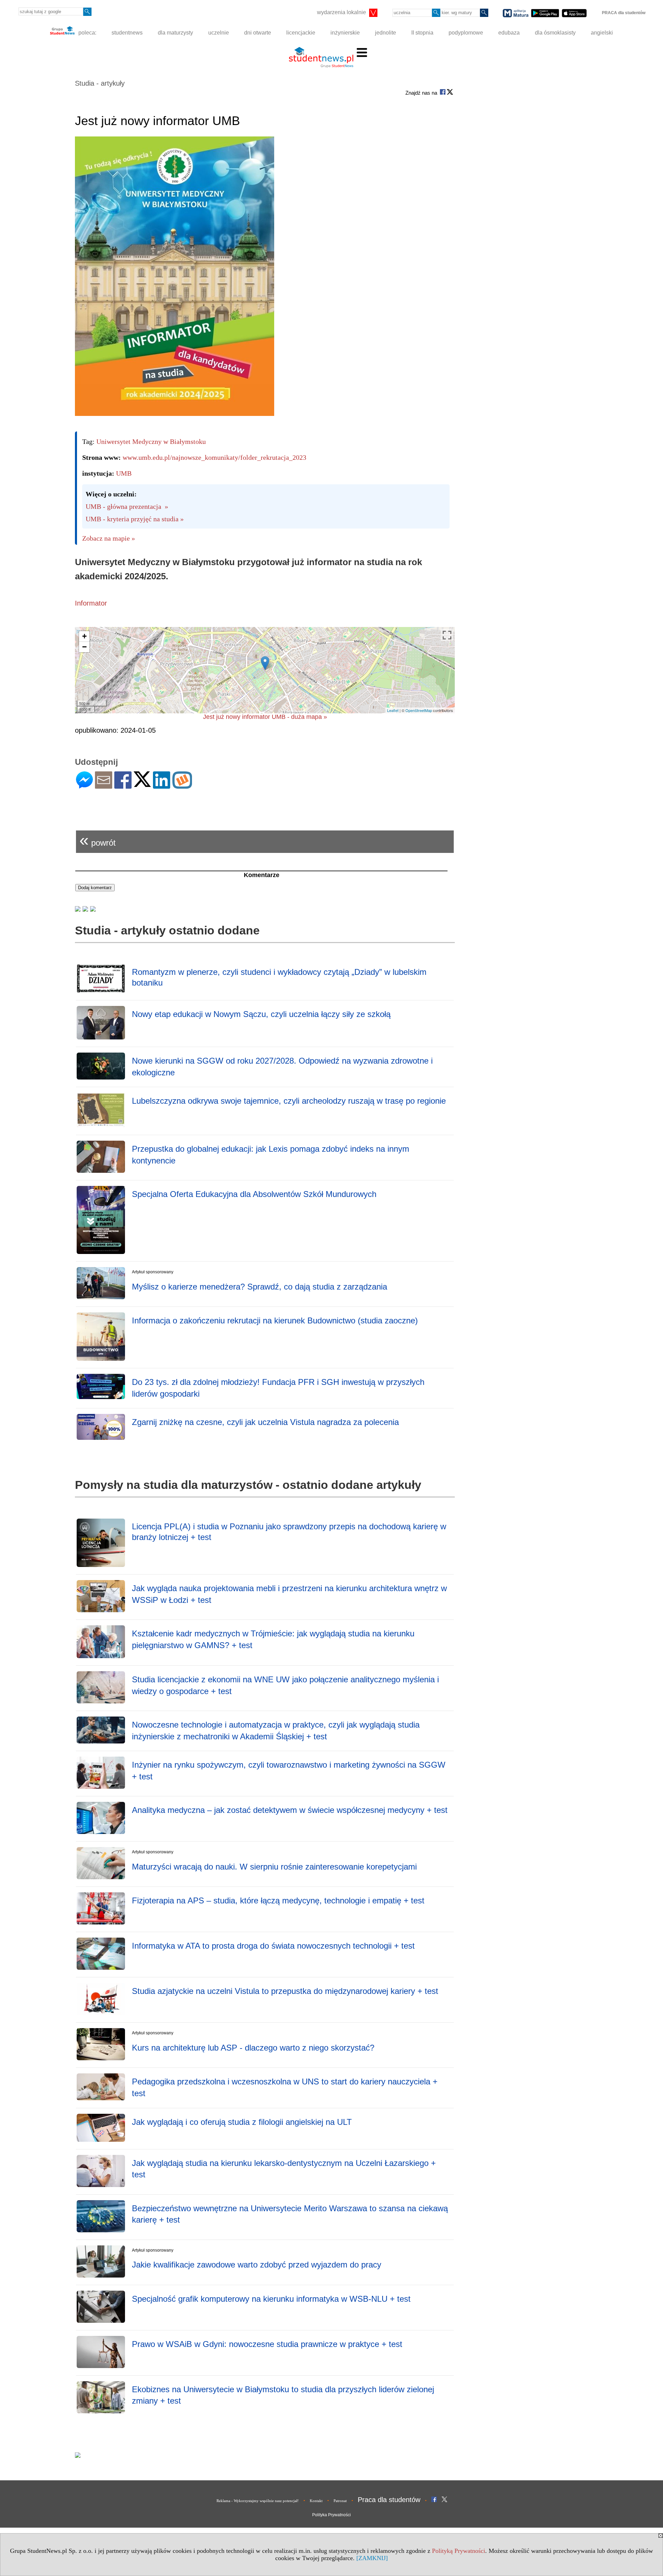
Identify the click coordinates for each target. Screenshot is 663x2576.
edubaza (509, 33)
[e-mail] (104, 786)
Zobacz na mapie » (109, 538)
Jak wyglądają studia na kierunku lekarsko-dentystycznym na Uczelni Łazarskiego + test (284, 2169)
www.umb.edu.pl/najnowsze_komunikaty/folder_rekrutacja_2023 (214, 457)
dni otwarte (258, 33)
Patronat (340, 2501)
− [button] (84, 647)
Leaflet (393, 710)
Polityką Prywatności (459, 2551)
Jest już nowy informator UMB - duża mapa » (265, 717)
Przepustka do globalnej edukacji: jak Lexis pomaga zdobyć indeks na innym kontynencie (271, 1155)
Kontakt (316, 2501)
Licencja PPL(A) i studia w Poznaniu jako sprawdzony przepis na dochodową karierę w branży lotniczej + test (289, 1532)
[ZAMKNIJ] (372, 2558)
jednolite (386, 33)
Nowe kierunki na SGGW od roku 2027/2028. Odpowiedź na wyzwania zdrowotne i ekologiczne (282, 1067)
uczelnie (219, 33)
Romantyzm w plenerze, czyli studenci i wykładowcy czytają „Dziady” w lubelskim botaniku (279, 977)
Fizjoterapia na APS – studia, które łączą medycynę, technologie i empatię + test (278, 1900)
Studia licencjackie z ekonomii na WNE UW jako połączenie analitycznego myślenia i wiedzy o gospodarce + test (285, 1685)
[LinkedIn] (162, 786)
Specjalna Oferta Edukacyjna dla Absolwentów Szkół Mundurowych (254, 1194)
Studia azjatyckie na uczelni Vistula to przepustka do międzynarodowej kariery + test (285, 1991)
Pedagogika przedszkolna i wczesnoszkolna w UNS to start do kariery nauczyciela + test (285, 2087)
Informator (91, 603)
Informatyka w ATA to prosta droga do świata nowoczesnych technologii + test (273, 1946)
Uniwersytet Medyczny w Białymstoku (151, 441)
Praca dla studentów (389, 2500)
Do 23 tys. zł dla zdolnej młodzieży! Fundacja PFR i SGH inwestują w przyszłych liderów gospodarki (278, 1388)
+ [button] (84, 636)
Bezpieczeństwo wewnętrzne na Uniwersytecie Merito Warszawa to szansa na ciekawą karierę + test (290, 2214)
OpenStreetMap (419, 710)
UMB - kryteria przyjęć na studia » (135, 519)
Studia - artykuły (100, 83)
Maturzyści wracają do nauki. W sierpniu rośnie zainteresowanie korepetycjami (274, 1867)
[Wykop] (182, 786)
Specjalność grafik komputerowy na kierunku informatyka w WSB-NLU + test (271, 2299)
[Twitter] (142, 784)
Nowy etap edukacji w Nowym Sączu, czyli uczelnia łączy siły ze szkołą (261, 1014)
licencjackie (301, 33)
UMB (124, 473)
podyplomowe (466, 33)
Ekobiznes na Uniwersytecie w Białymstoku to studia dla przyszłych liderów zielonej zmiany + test (283, 2395)
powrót (98, 840)
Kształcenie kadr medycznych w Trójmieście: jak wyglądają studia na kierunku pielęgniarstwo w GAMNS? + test (273, 1639)
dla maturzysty (175, 33)
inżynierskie (345, 33)
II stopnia (422, 33)
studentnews (127, 33)
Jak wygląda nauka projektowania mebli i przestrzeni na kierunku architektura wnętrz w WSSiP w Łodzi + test (289, 1594)
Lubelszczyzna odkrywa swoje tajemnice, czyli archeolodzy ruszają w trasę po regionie (289, 1101)
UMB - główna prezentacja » (127, 506)
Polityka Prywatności (331, 2515)
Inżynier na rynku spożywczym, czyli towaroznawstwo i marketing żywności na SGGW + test (289, 1771)
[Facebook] (123, 786)
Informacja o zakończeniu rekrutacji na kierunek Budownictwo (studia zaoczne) (275, 1320)
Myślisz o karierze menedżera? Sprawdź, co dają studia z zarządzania (260, 1287)
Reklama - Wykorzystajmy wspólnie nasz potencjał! (258, 2501)
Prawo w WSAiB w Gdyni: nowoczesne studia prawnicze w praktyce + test (267, 2344)
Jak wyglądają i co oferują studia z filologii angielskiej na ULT (242, 2122)
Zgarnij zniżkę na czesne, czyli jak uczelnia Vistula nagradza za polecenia (265, 1422)
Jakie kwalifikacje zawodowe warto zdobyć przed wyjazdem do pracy (257, 2265)
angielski (602, 33)
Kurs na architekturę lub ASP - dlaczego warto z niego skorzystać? (253, 2048)
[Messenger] (84, 786)
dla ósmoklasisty (555, 33)
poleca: (87, 33)
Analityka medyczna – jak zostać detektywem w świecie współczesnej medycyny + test (290, 1810)
